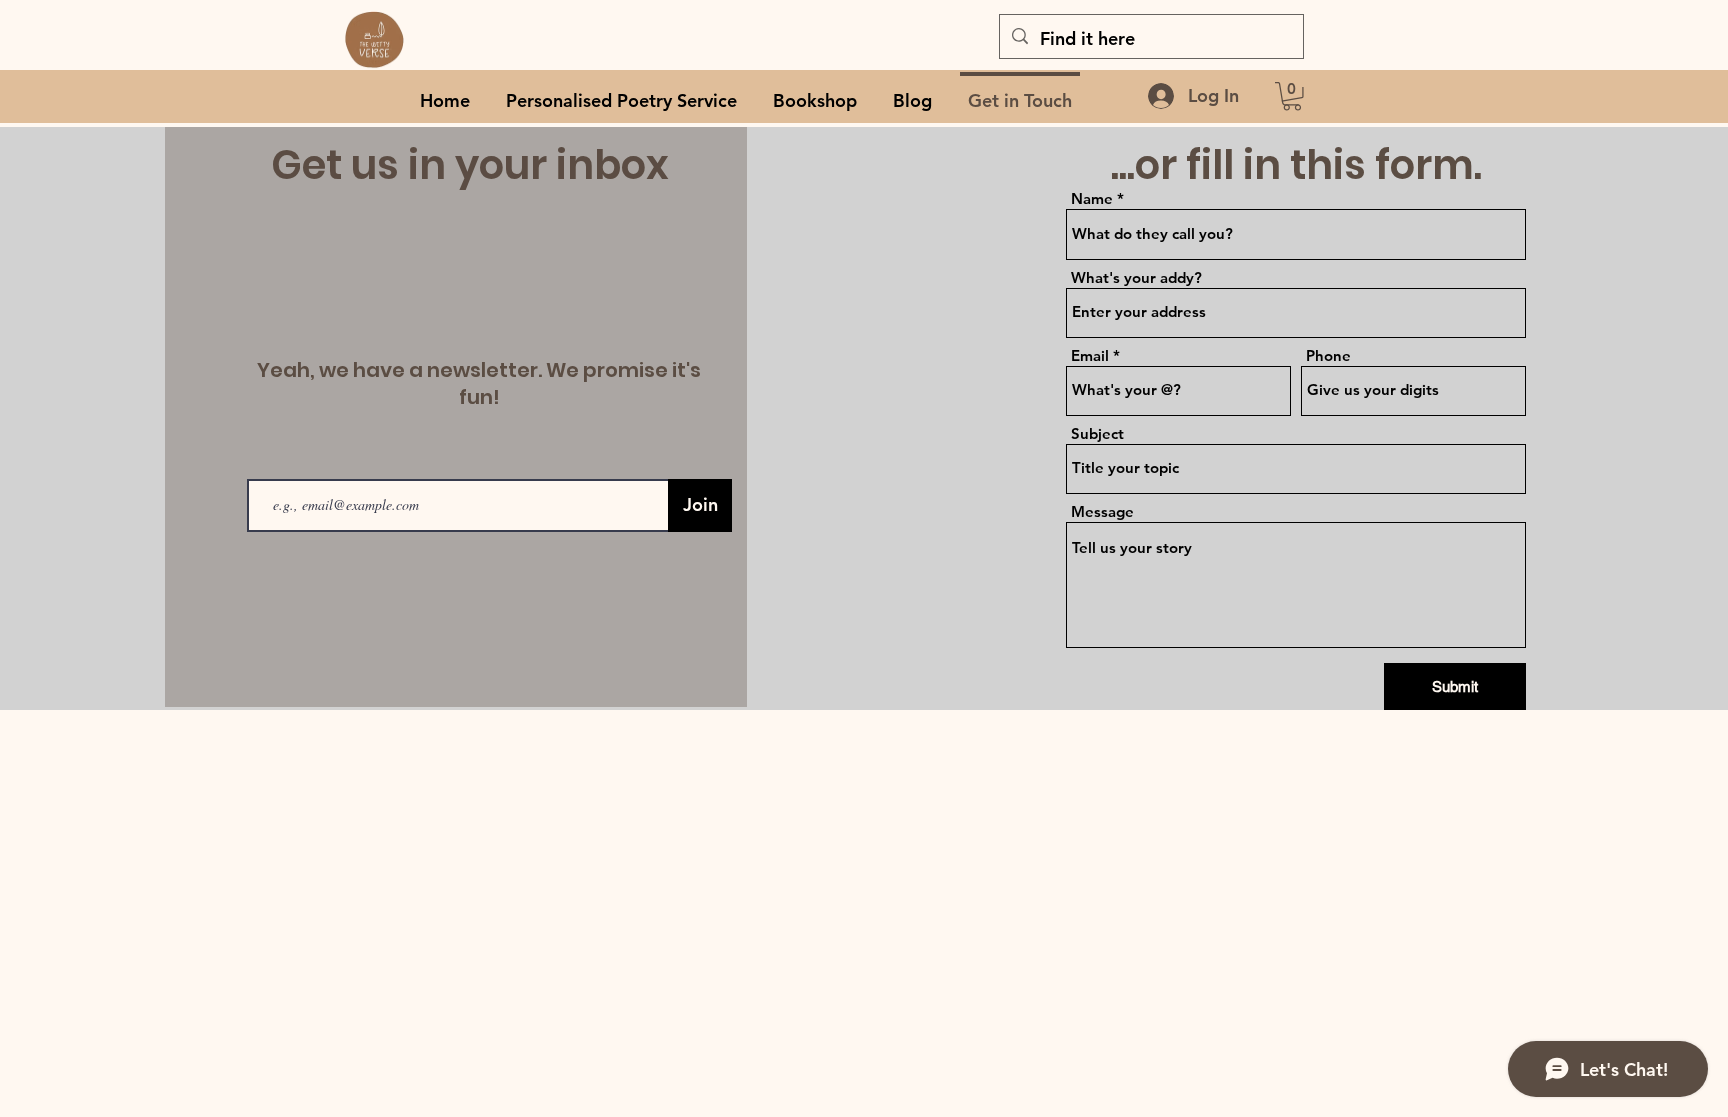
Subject (1097, 433)
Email (1090, 355)
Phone (1328, 355)
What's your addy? (1136, 277)
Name (1092, 198)
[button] (1292, 96)
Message (1102, 511)
